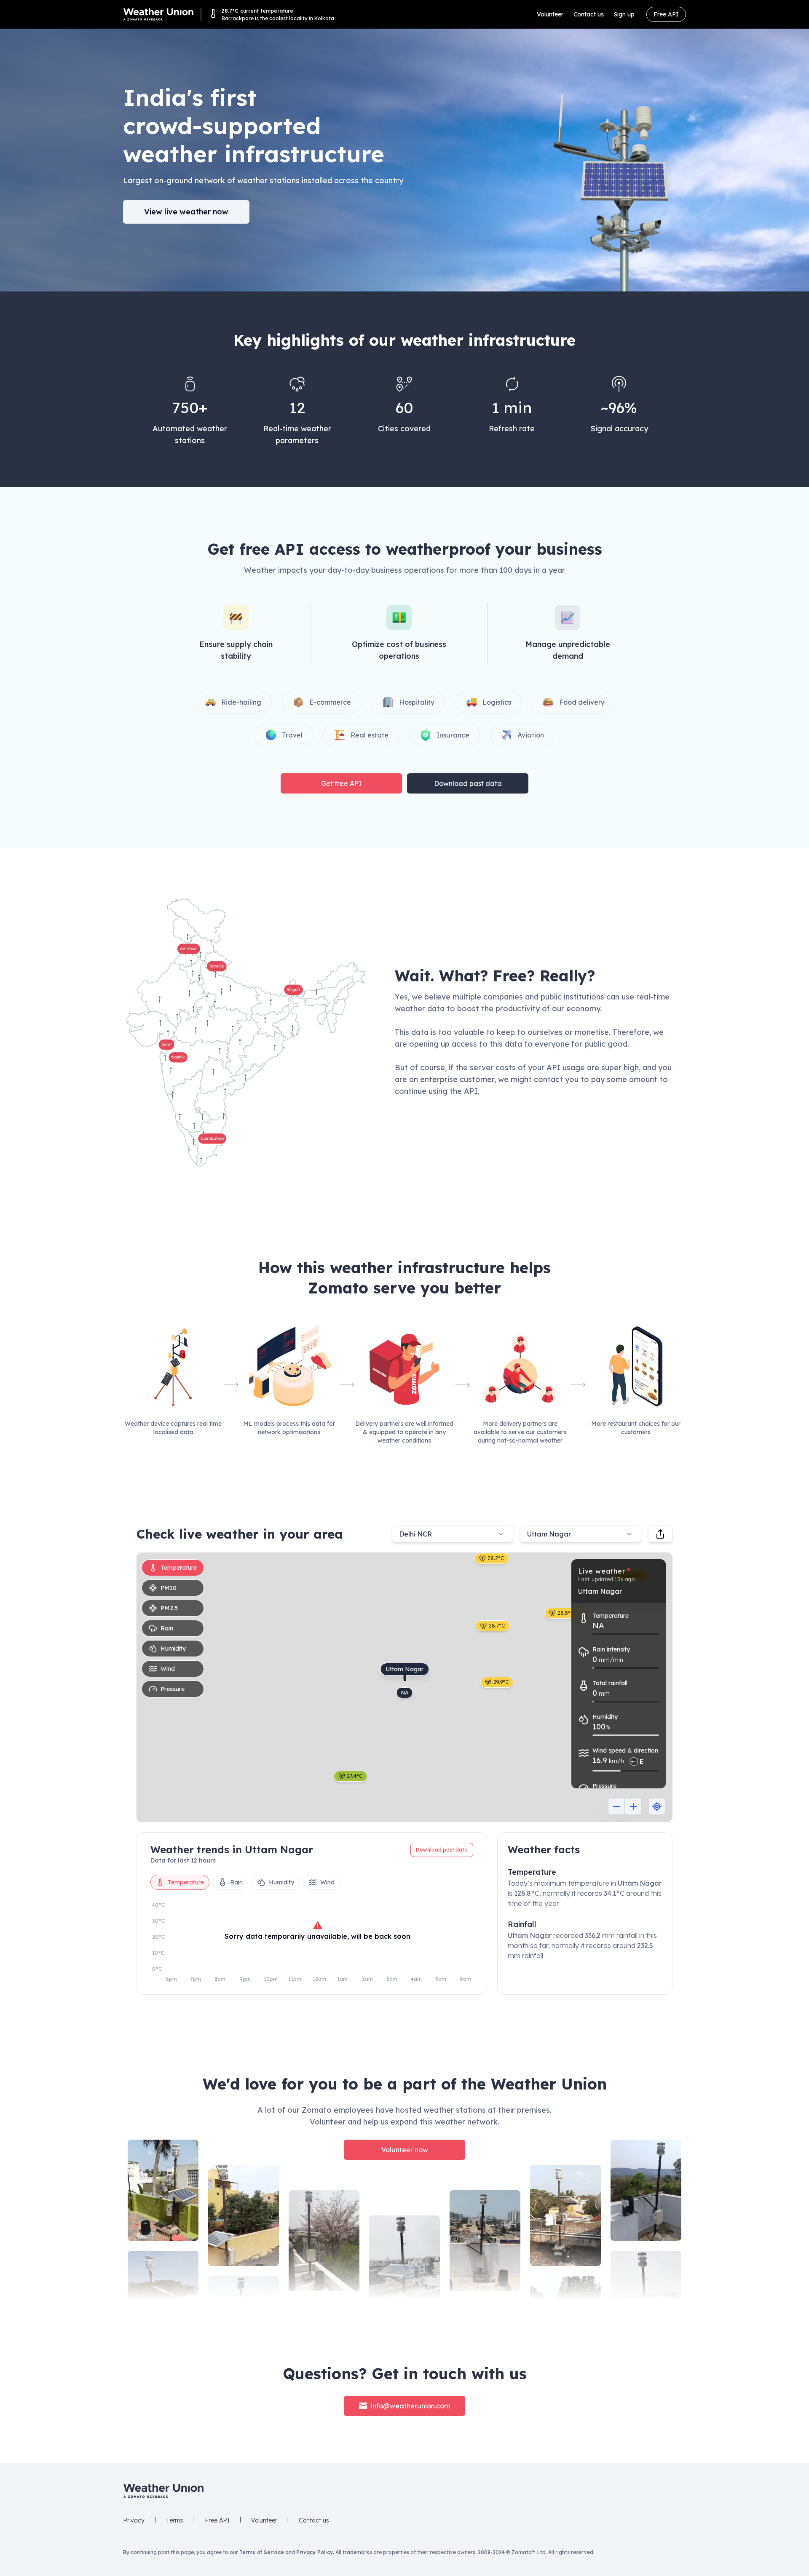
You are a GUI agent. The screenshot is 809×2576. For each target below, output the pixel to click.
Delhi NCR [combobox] (415, 1534)
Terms (175, 2520)
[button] (245, 1032)
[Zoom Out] (616, 1806)
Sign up (624, 14)
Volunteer (550, 14)
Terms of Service (262, 2552)
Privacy (134, 2520)
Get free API (341, 783)
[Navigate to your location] (657, 1806)
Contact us (589, 14)
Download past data (468, 783)
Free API (666, 14)
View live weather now (186, 212)
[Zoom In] (633, 1806)
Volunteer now (405, 2150)
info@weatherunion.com (410, 2406)
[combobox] (581, 1534)
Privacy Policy (315, 2552)
